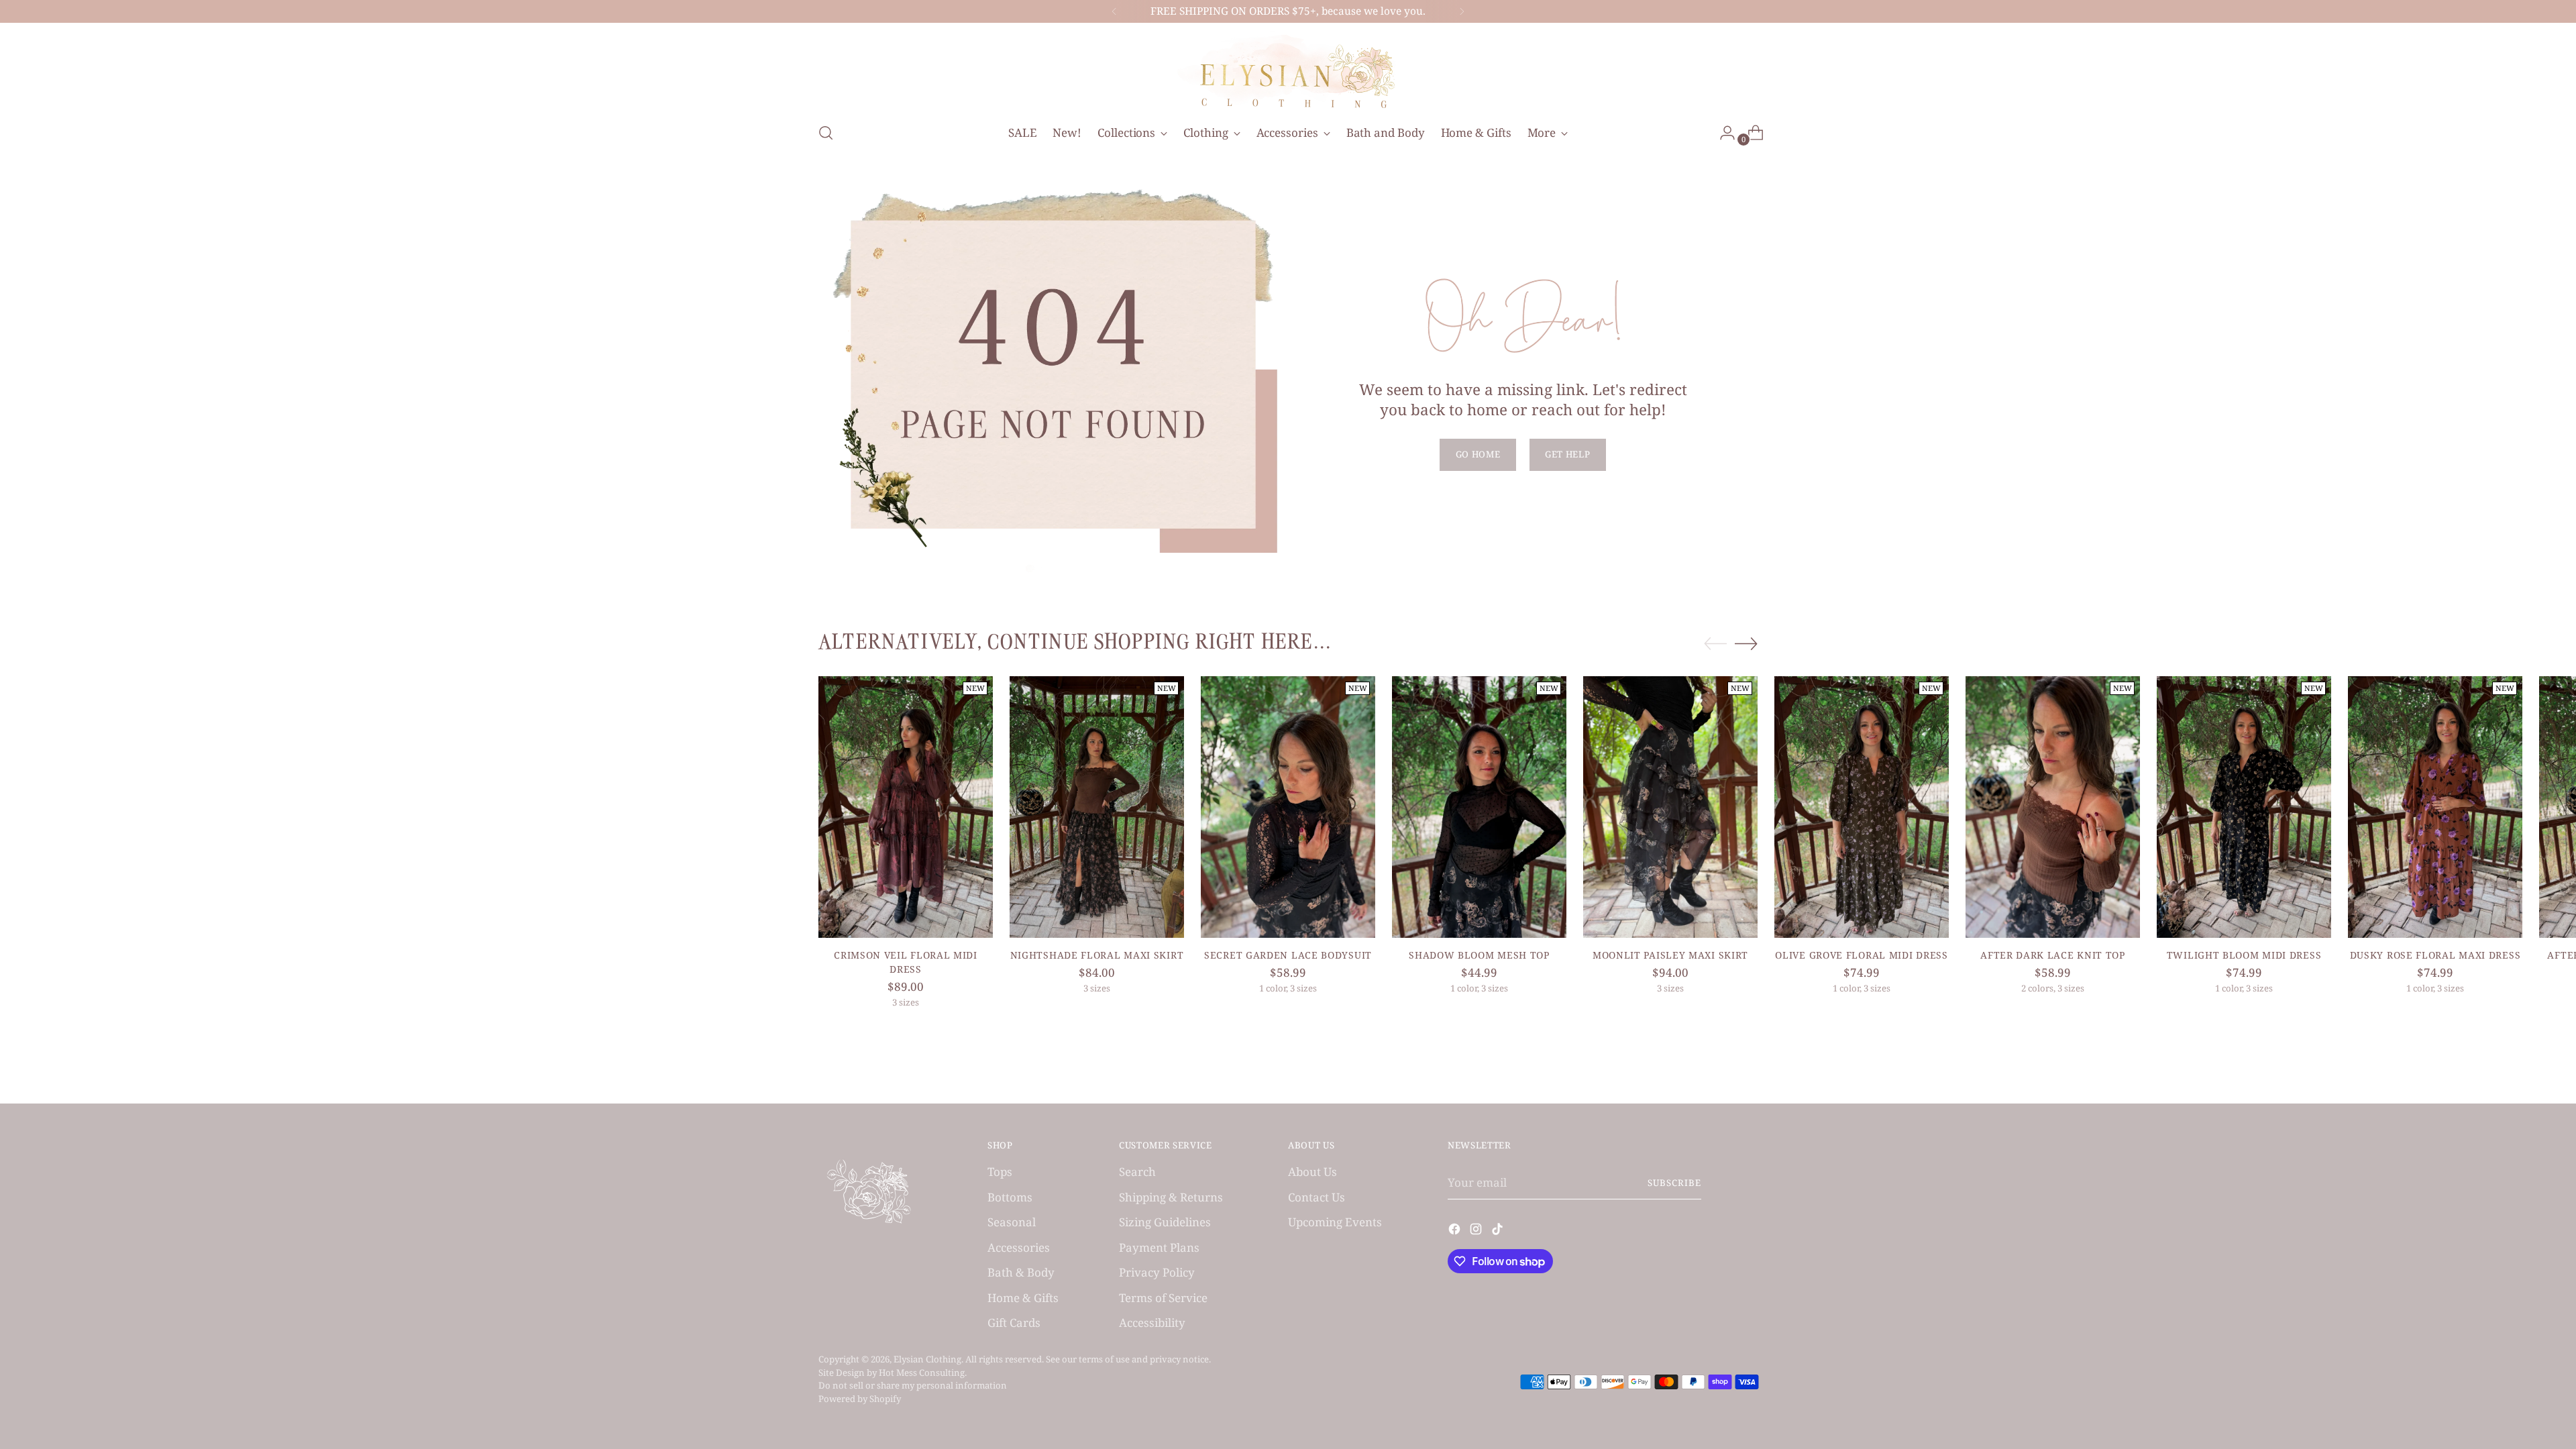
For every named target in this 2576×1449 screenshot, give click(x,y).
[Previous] (1114, 11)
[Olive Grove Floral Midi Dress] (1862, 807)
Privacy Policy (1157, 1272)
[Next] (1462, 11)
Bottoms (1010, 1197)
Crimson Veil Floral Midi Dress (906, 962)
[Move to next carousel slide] (1746, 643)
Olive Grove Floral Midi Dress (1861, 955)
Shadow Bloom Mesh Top (1479, 955)
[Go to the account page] (1722, 133)
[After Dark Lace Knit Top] (2053, 807)
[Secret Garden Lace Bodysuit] (1288, 807)
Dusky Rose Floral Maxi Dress (2435, 955)
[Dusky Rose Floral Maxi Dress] (2435, 807)
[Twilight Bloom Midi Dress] (2244, 807)
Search (1137, 1172)
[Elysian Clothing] (1288, 70)
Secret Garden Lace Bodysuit (1288, 955)
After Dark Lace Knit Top (2053, 955)
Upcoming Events (1335, 1222)
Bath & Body (1021, 1272)
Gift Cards (1014, 1323)
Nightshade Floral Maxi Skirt (1097, 955)
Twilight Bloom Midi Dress (2244, 955)
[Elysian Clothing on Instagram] (1477, 1231)
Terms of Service (1163, 1298)
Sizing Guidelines (1165, 1222)
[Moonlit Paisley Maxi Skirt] (1670, 807)
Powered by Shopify (860, 1399)
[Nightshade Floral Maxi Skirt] (1097, 807)
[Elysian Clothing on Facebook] (1456, 1231)
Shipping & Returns (1171, 1197)
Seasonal (1012, 1222)
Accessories (1019, 1247)
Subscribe (1674, 1183)
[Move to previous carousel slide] (1715, 644)
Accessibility (1152, 1323)
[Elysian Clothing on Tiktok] (1499, 1231)
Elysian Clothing (927, 1359)
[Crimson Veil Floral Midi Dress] (906, 807)
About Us (1312, 1172)
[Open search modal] (826, 133)
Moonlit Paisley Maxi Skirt (1670, 955)
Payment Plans (1159, 1247)
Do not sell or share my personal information (913, 1385)
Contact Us (1317, 1197)
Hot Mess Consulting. (923, 1373)
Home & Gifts (1023, 1298)
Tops (1000, 1172)
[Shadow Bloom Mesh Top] (1479, 807)
